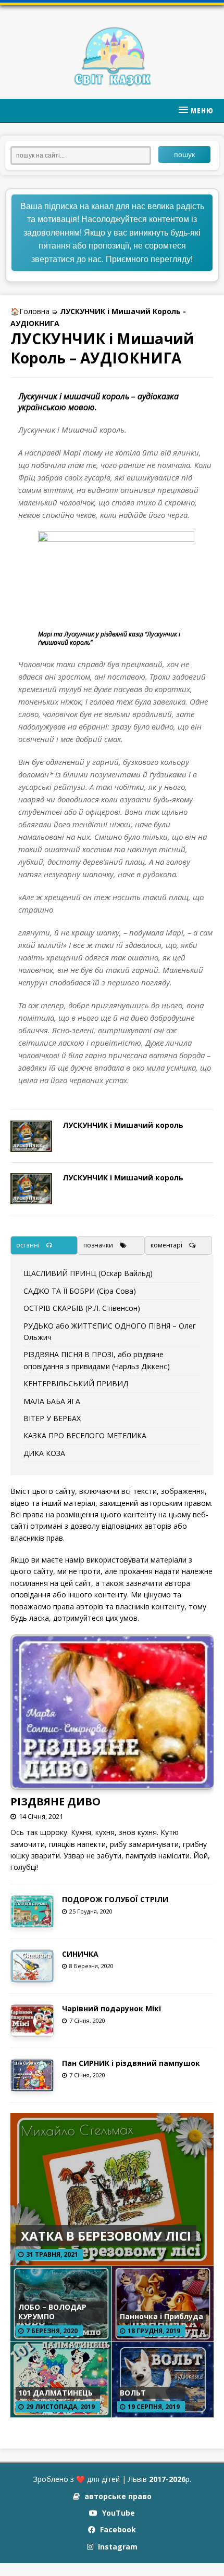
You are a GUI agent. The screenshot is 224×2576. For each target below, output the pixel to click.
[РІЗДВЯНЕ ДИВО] (113, 1782)
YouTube (117, 2513)
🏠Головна (30, 311)
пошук (184, 154)
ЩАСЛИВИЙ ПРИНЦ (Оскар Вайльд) (88, 1273)
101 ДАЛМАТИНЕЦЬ (55, 2393)
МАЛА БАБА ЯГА (52, 1401)
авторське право (117, 2496)
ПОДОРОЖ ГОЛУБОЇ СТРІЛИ (115, 1899)
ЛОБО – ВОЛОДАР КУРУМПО (52, 2312)
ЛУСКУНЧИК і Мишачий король (123, 1125)
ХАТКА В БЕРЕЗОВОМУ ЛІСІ (106, 2236)
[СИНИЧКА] (32, 1976)
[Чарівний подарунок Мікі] (32, 2030)
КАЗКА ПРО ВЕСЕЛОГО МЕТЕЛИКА (85, 1435)
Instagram (117, 2547)
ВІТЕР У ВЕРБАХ (52, 1418)
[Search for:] (84, 154)
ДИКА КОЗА (44, 1453)
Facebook (117, 2529)
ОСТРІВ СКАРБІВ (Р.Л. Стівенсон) (82, 1308)
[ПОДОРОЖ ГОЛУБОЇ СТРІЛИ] (32, 1921)
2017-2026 (167, 2479)
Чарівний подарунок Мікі (111, 2008)
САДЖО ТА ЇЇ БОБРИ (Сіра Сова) (80, 1291)
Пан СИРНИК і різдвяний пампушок (131, 2063)
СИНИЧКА (80, 1954)
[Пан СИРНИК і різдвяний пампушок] (32, 2085)
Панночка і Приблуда (161, 2316)
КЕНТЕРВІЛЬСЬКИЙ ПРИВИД (76, 1383)
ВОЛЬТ (133, 2393)
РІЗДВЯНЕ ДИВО (55, 1801)
